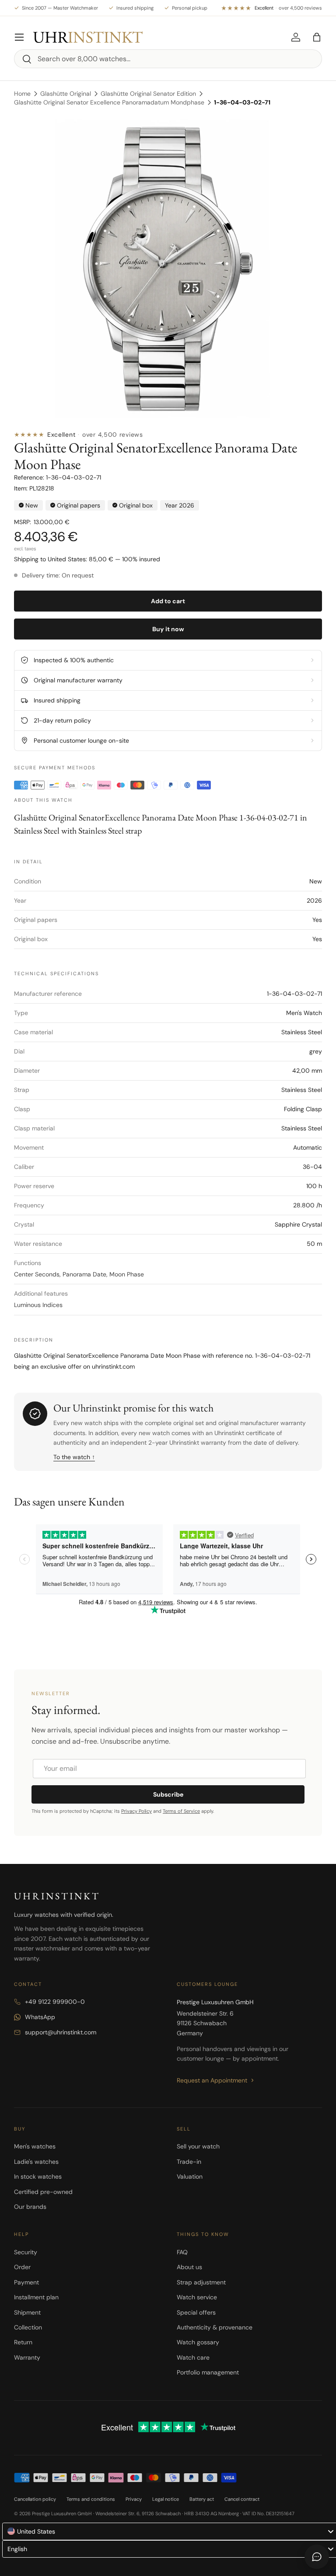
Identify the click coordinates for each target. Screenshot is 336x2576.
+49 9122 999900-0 (55, 2002)
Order (22, 2267)
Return (23, 2342)
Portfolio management (208, 2372)
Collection (28, 2327)
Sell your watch (198, 2146)
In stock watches (38, 2176)
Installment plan (36, 2297)
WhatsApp (40, 2017)
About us (189, 2267)
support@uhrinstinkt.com (61, 2032)
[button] (317, 37)
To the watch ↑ (74, 1457)
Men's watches (35, 2146)
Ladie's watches (36, 2162)
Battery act (202, 2499)
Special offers (196, 2312)
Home (22, 94)
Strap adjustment (201, 2282)
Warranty (27, 2357)
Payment (26, 2282)
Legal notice (166, 2499)
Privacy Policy (136, 1811)
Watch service (197, 2297)
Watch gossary (198, 2342)
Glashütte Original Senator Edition (148, 94)
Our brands (30, 2207)
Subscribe (168, 1794)
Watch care (193, 2357)
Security (26, 2252)
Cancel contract (242, 2499)
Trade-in (189, 2162)
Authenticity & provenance (215, 2327)
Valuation (190, 2176)
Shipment (27, 2312)
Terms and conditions (91, 2499)
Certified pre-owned (43, 2192)
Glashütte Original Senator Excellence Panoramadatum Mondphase (109, 102)
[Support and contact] (317, 2557)
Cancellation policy (35, 2499)
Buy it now (168, 629)
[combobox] (168, 59)
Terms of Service (181, 1811)
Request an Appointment (212, 2080)
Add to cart (168, 601)
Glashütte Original (66, 94)
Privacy (134, 2499)
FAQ (182, 2252)
